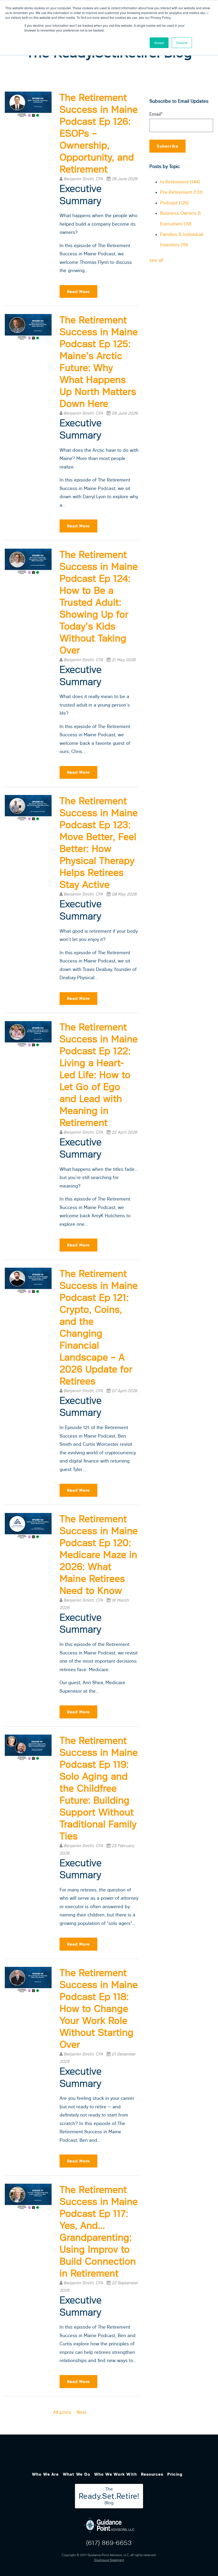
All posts (62, 2412)
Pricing (175, 2474)
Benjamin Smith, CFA (83, 179)
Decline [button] (182, 43)
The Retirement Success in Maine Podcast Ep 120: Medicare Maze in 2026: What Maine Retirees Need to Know (99, 1555)
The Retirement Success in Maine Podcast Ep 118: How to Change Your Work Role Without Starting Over (99, 2009)
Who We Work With (116, 2474)
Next (81, 2412)
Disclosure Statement (109, 2560)
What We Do (76, 2474)
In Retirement (180, 182)
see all (156, 260)
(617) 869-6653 (109, 2543)
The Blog (109, 2496)
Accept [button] (159, 43)
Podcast (174, 203)
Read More (78, 292)
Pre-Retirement (181, 192)
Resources (152, 2474)
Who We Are (45, 2474)
